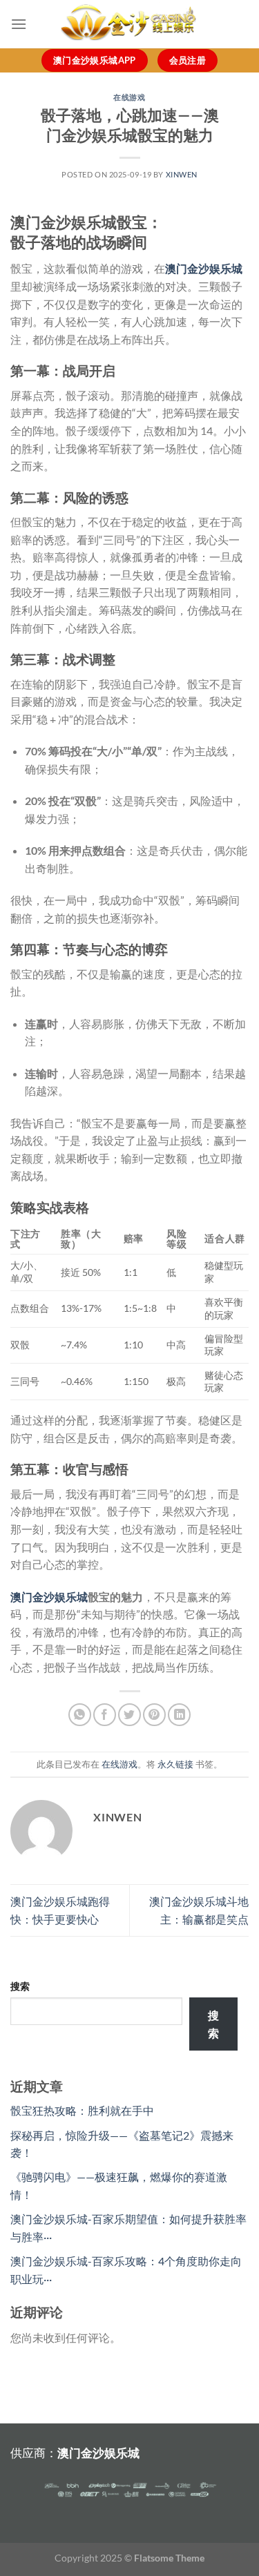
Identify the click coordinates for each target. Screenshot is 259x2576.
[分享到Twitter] (129, 1715)
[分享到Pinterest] (154, 1715)
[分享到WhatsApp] (80, 1715)
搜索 (20, 1986)
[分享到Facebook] (105, 1715)
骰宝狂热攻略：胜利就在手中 (82, 2110)
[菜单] (19, 24)
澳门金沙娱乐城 (49, 1597)
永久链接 (175, 1764)
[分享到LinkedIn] (179, 1715)
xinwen (182, 174)
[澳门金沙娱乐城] (130, 24)
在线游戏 (129, 97)
